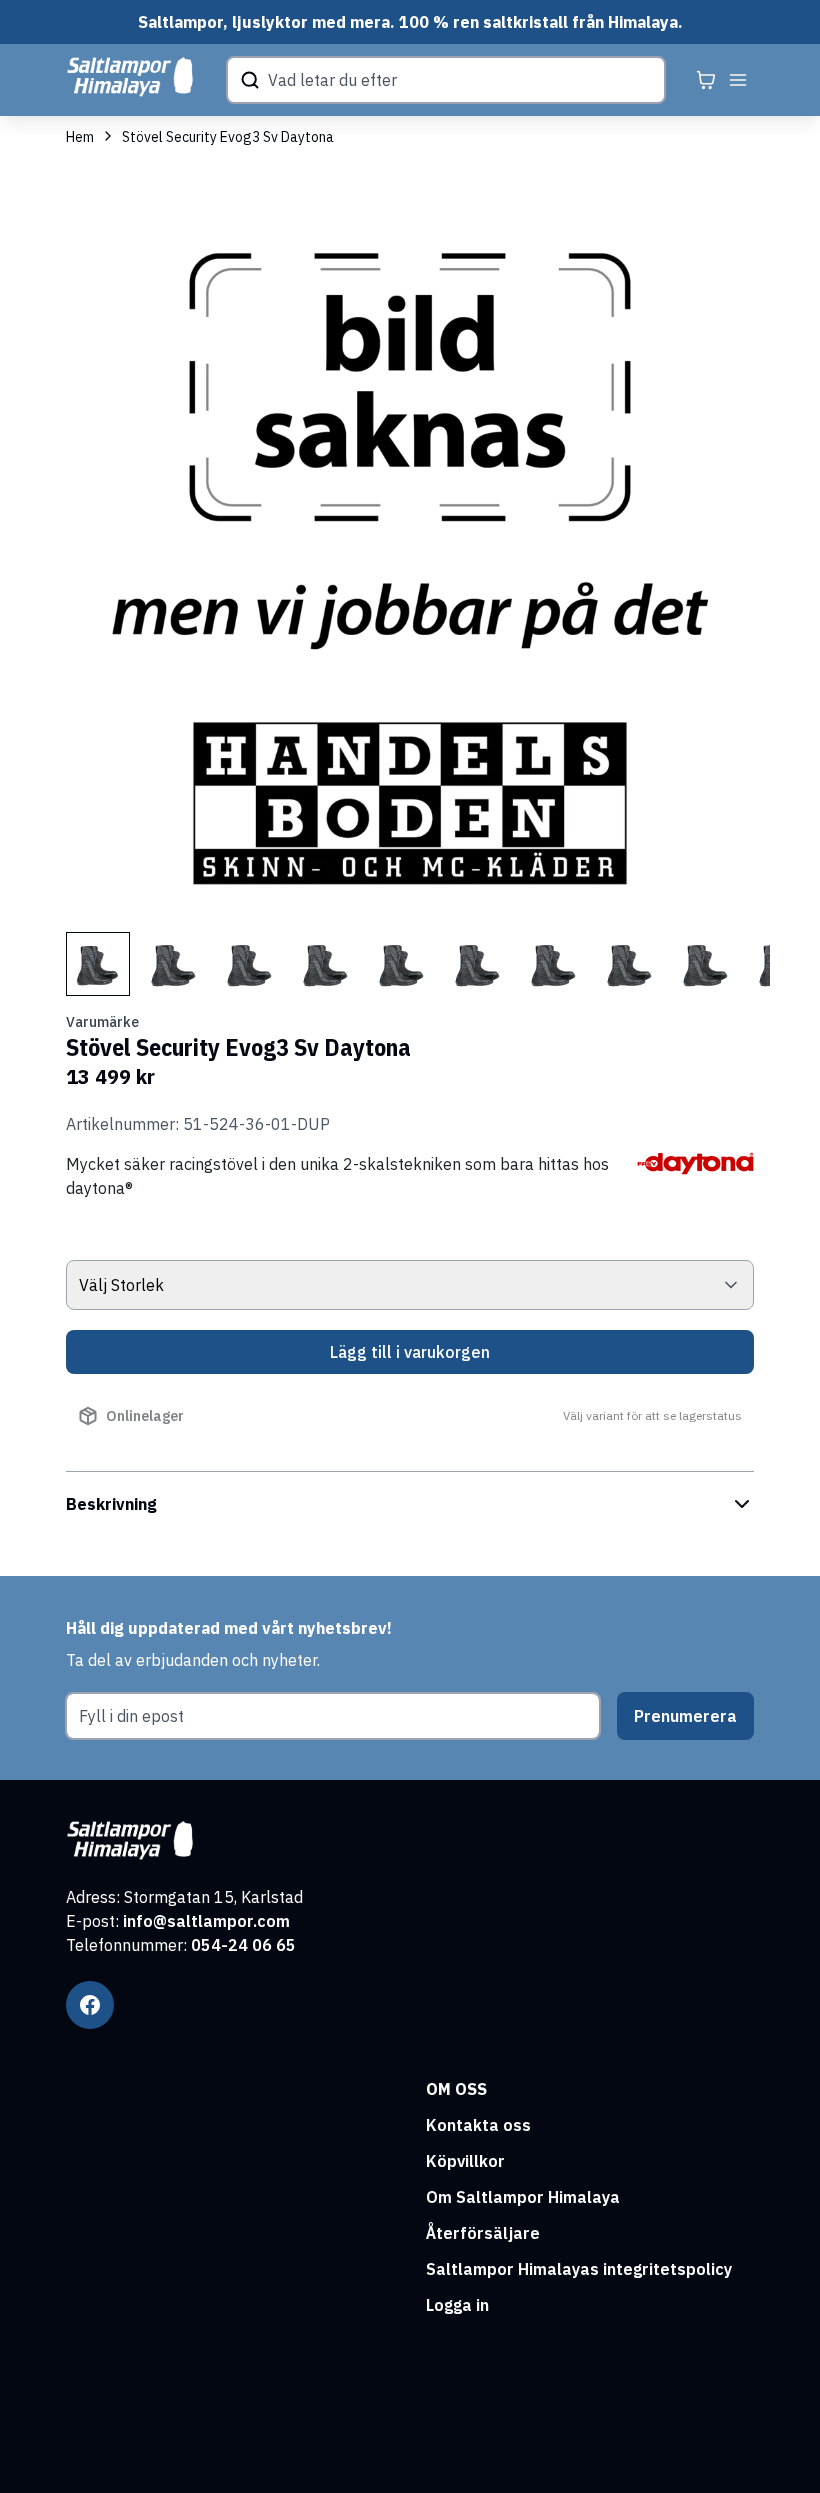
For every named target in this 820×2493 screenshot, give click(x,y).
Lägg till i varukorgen (410, 1352)
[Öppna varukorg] (706, 80)
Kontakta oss (478, 2125)
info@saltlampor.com (206, 1921)
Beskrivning (111, 1504)
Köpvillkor (465, 2161)
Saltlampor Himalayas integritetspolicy (579, 2269)
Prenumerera (685, 1716)
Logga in (457, 2305)
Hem (80, 137)
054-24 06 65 (243, 1945)
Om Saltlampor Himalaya (523, 2197)
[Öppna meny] (738, 80)
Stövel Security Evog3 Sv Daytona (228, 137)
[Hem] (130, 77)
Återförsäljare (483, 2233)
